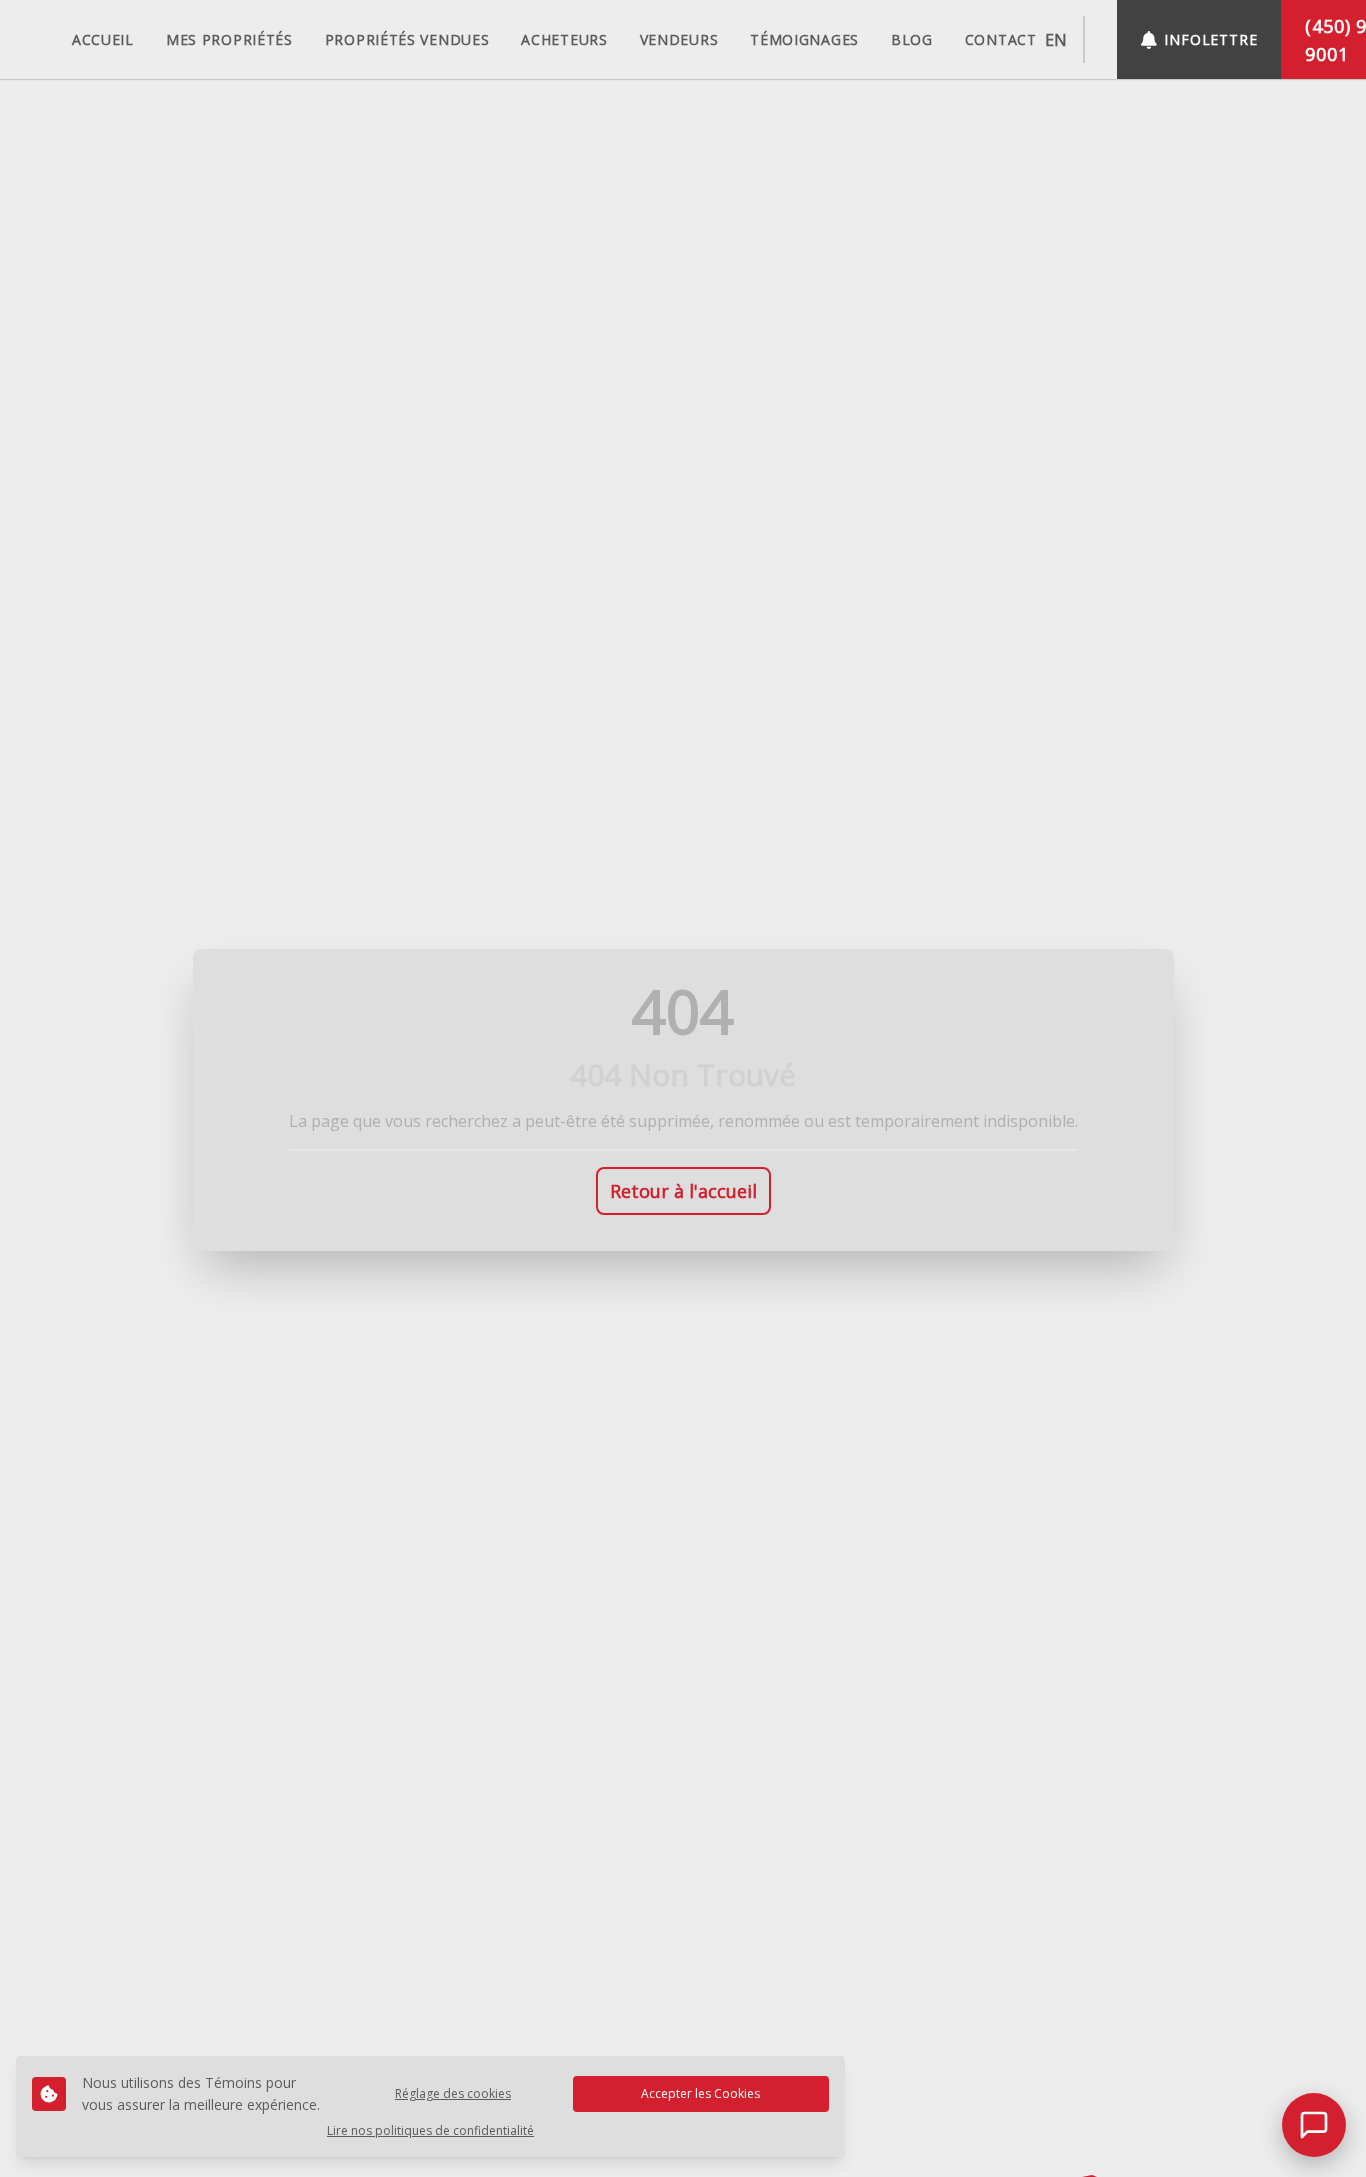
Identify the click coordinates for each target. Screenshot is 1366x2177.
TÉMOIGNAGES (804, 39)
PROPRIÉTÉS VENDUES (407, 39)
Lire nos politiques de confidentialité (430, 2131)
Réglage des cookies (453, 2093)
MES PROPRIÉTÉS (229, 39)
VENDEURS (679, 39)
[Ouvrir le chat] (1314, 2125)
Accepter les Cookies (700, 2093)
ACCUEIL (103, 39)
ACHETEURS (564, 39)
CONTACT (1001, 39)
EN (1056, 40)
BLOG (912, 39)
